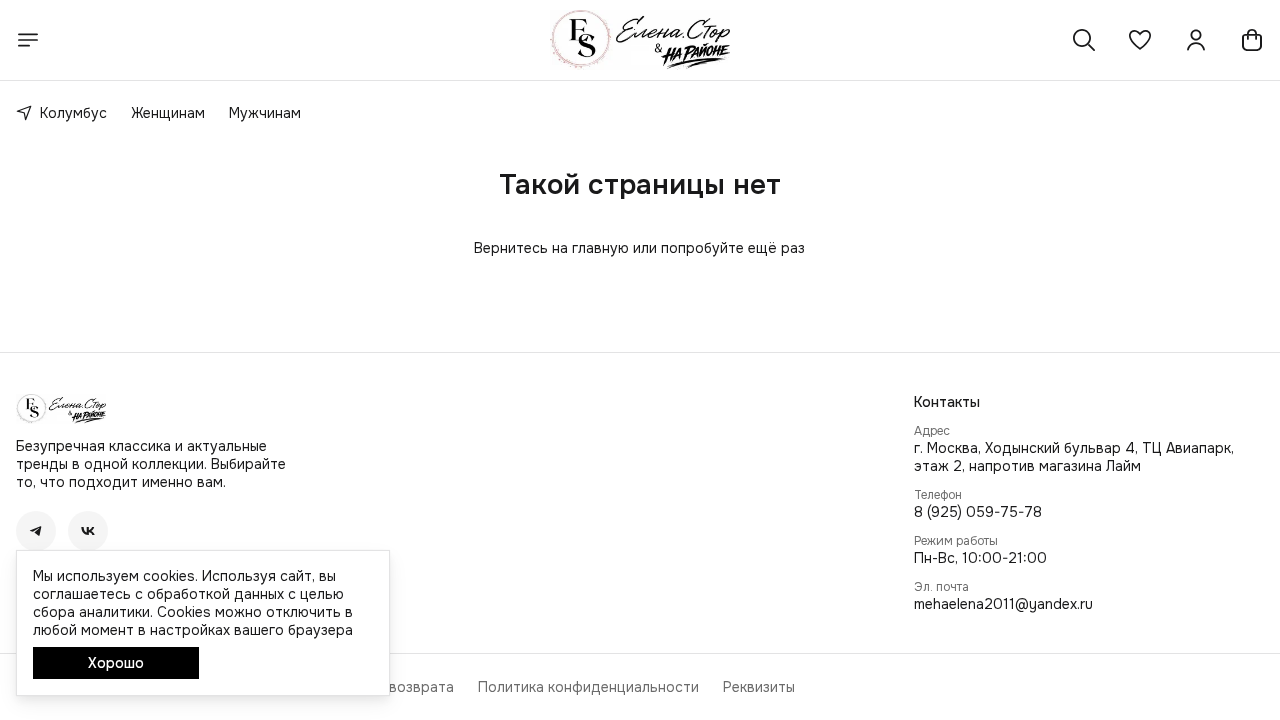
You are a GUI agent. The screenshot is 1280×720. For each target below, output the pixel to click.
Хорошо (116, 663)
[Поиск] (1084, 40)
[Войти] (1196, 40)
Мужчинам (265, 113)
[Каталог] (28, 40)
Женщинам (168, 113)
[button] (1140, 40)
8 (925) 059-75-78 (978, 512)
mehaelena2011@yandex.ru (1003, 604)
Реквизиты (759, 687)
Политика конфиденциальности (588, 687)
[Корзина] (1252, 40)
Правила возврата (390, 687)
